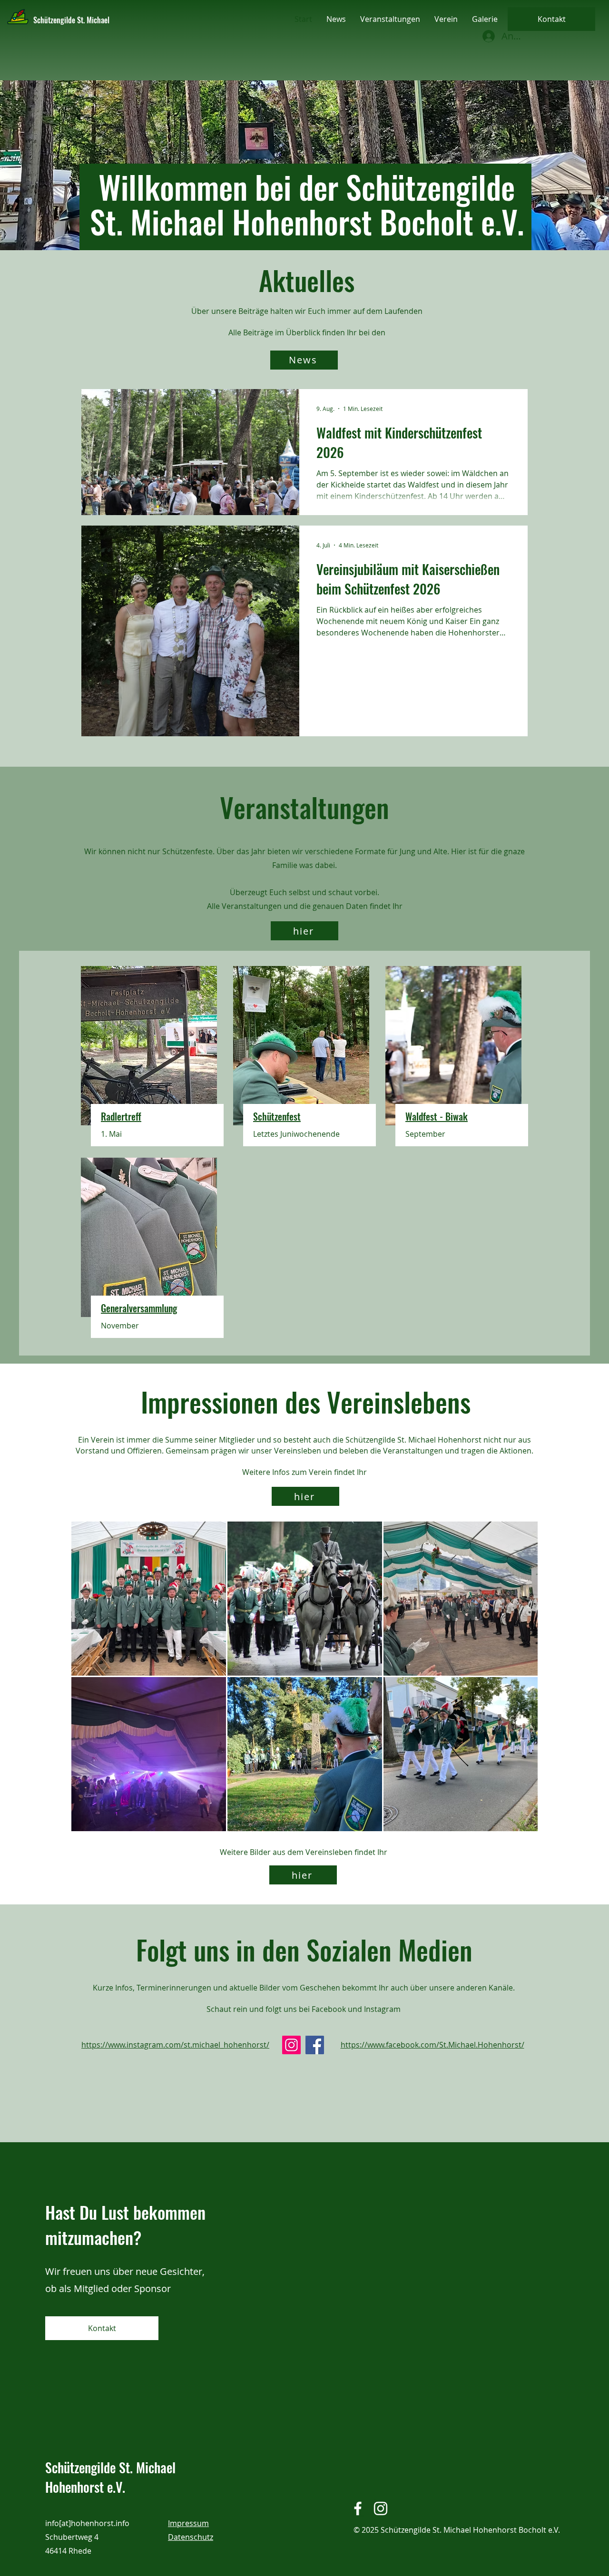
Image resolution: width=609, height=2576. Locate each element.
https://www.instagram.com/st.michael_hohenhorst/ (175, 2045)
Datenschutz (191, 2537)
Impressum (188, 2523)
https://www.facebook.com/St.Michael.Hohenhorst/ (432, 2045)
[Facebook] (315, 2045)
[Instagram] (291, 2045)
